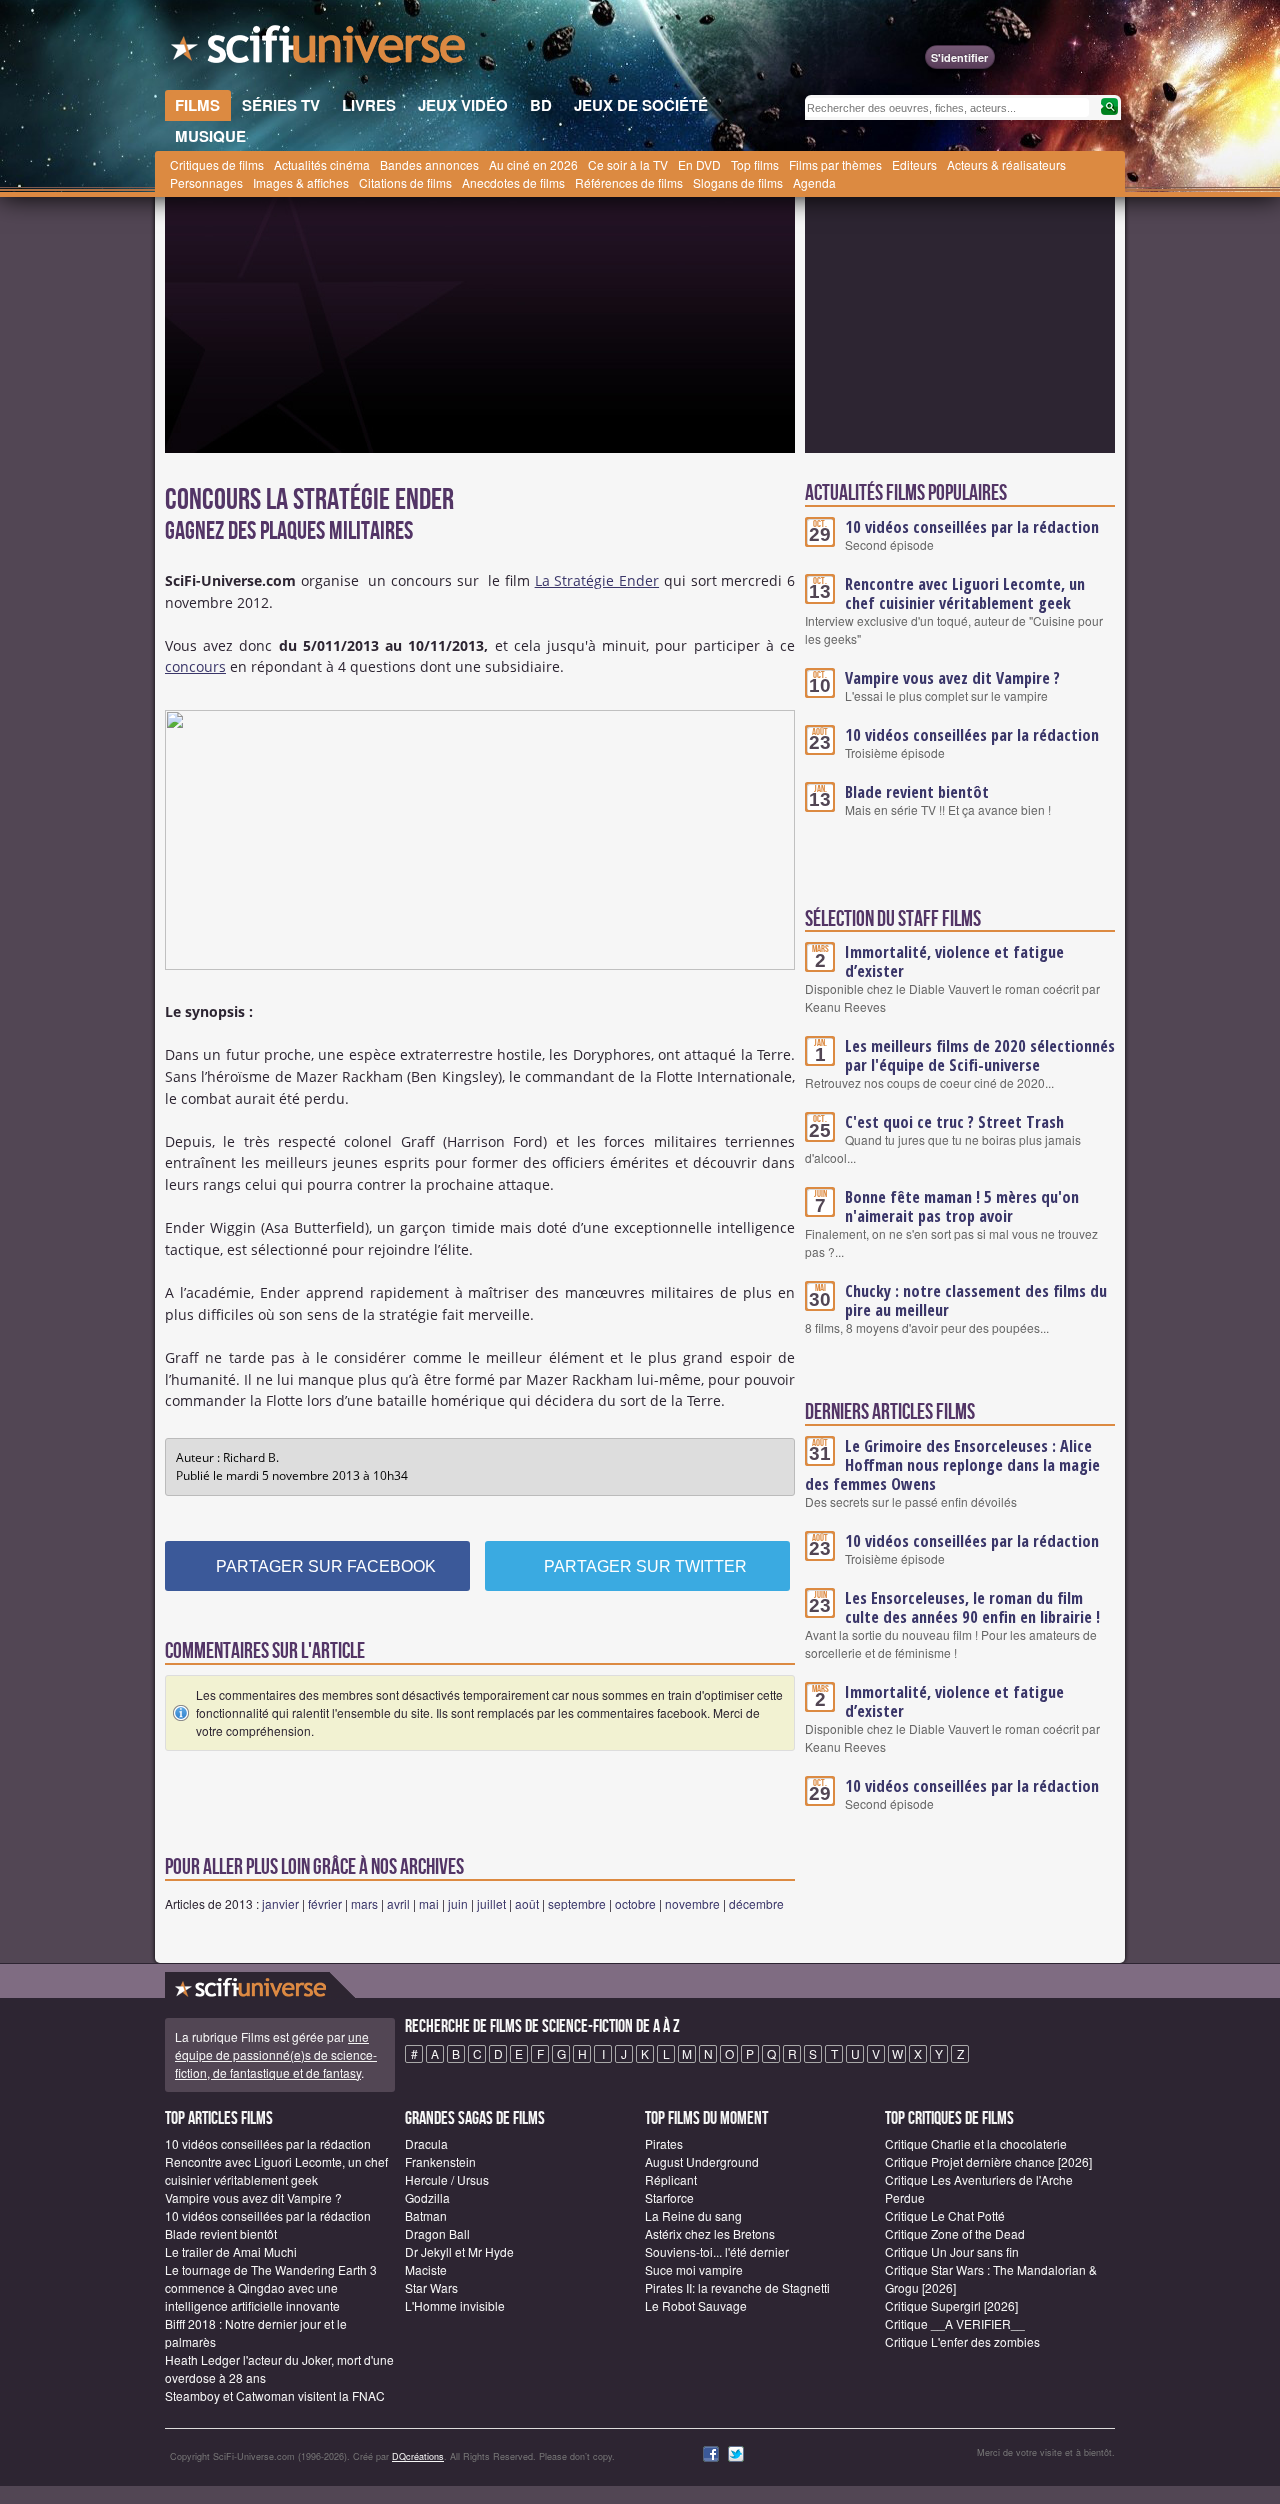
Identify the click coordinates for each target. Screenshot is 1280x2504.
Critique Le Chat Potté (945, 2215)
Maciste (426, 2269)
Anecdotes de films (513, 182)
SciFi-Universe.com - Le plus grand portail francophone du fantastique (320, 50)
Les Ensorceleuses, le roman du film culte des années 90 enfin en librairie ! (972, 1607)
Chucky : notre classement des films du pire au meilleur (976, 1300)
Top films (755, 164)
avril (398, 1903)
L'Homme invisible (455, 2305)
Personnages (206, 182)
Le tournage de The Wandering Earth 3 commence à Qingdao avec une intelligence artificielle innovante (271, 2287)
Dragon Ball (437, 2233)
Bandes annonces (429, 164)
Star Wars (431, 2287)
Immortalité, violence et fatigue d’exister (954, 961)
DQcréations (418, 2456)
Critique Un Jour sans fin (952, 2251)
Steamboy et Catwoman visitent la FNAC (275, 2395)
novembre (692, 1903)
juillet (491, 1903)
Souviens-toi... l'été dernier (717, 2251)
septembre (577, 1903)
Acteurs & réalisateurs (1006, 164)
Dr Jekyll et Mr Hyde (459, 2251)
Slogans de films (738, 182)
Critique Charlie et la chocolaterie (976, 2143)
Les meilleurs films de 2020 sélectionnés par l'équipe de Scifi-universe (980, 1055)
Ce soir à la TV (628, 164)
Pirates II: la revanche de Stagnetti (737, 2287)
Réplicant (671, 2179)
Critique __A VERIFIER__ (955, 2323)
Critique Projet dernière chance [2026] (988, 2161)
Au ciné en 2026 (533, 164)
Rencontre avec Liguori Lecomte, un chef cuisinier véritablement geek (965, 593)
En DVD (699, 164)
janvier (280, 1903)
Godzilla (427, 2197)
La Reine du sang (693, 2215)
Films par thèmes (835, 164)
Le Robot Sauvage (696, 2305)
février (325, 1903)
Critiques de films (217, 164)
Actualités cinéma (322, 164)
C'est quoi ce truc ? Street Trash (954, 1122)
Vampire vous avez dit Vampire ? (952, 678)
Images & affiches (301, 182)
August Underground (702, 2161)
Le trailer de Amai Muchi (231, 2251)
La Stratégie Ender (597, 580)
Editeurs (914, 164)
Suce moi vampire (694, 2269)
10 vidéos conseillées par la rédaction (972, 527)
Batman (426, 2215)
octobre (635, 1903)
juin (458, 1903)
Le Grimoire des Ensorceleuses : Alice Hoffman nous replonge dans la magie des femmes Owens (952, 1465)
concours (195, 666)
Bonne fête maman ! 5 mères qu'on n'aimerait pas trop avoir (962, 1206)
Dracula (426, 2143)
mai (429, 1903)
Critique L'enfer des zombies (962, 2341)
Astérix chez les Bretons (710, 2233)
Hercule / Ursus (447, 2179)
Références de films (629, 182)
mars (364, 1903)
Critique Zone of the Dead (955, 2233)
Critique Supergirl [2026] (951, 2305)
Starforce (669, 2197)
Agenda (814, 182)
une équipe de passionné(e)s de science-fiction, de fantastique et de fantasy (276, 2054)
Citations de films (405, 182)
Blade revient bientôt (917, 792)
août (527, 1903)
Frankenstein (440, 2161)
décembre (756, 1903)
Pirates (664, 2143)
